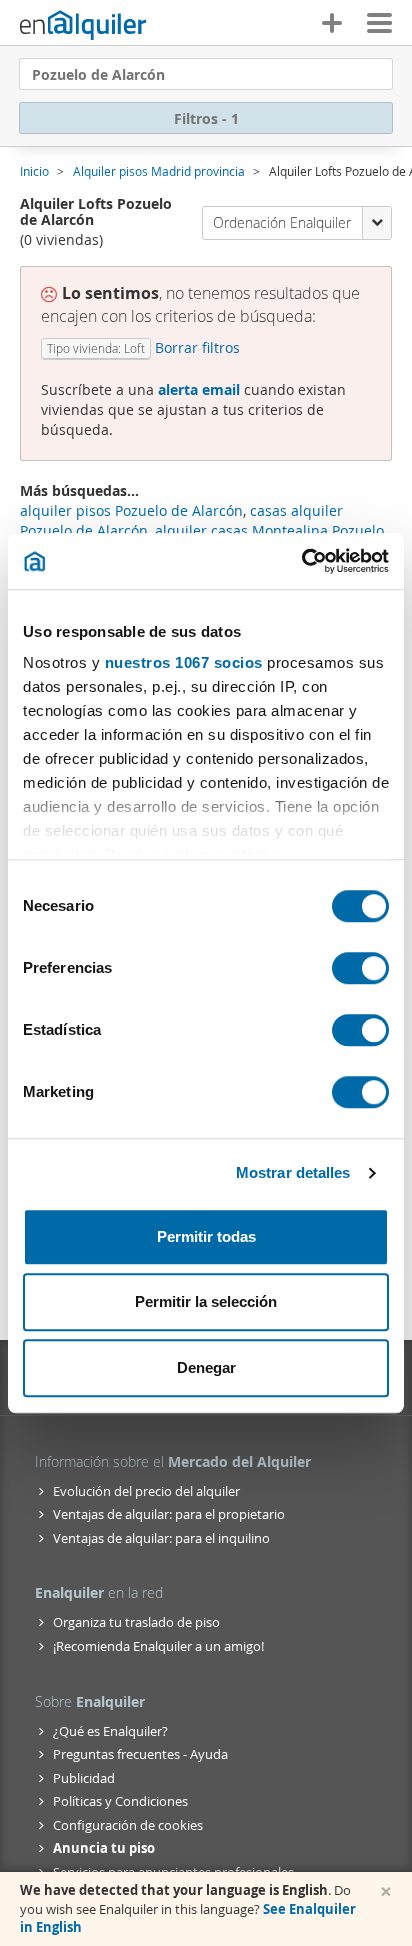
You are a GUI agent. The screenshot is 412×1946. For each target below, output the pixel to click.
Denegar (206, 1367)
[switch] (360, 968)
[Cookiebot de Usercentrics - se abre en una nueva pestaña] (301, 561)
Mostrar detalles (293, 1172)
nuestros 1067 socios (184, 662)
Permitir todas (206, 1236)
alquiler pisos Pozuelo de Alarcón (131, 510)
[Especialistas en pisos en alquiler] (83, 25)
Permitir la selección (206, 1301)
